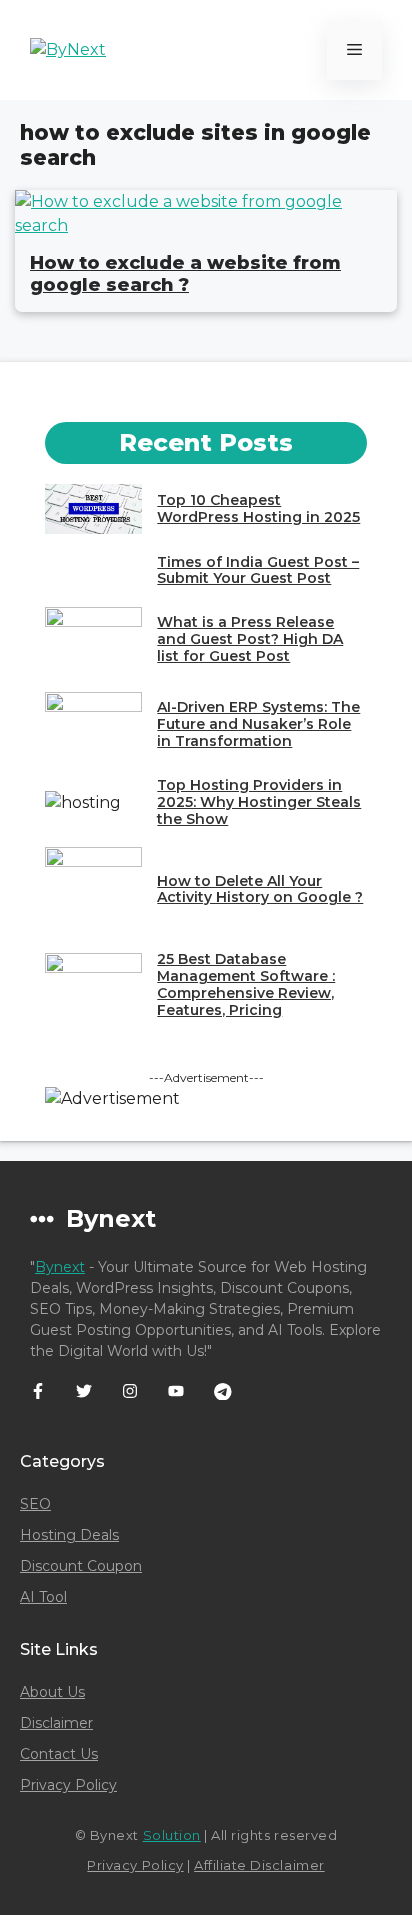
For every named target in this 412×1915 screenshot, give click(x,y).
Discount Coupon (81, 1566)
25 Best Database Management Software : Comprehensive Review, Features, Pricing (246, 984)
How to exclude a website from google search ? (185, 274)
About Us (52, 1692)
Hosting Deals (69, 1535)
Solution (172, 1835)
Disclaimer (56, 1723)
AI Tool (43, 1597)
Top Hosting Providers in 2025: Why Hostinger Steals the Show (259, 802)
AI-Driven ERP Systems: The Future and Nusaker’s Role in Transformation (258, 724)
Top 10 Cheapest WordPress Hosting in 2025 (258, 508)
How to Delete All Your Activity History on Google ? (260, 889)
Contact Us (59, 1754)
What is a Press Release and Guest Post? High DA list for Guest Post (250, 639)
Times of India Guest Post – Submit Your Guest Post (258, 570)
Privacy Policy (68, 1785)
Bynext (60, 1267)
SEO (35, 1504)
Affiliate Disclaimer (259, 1865)
